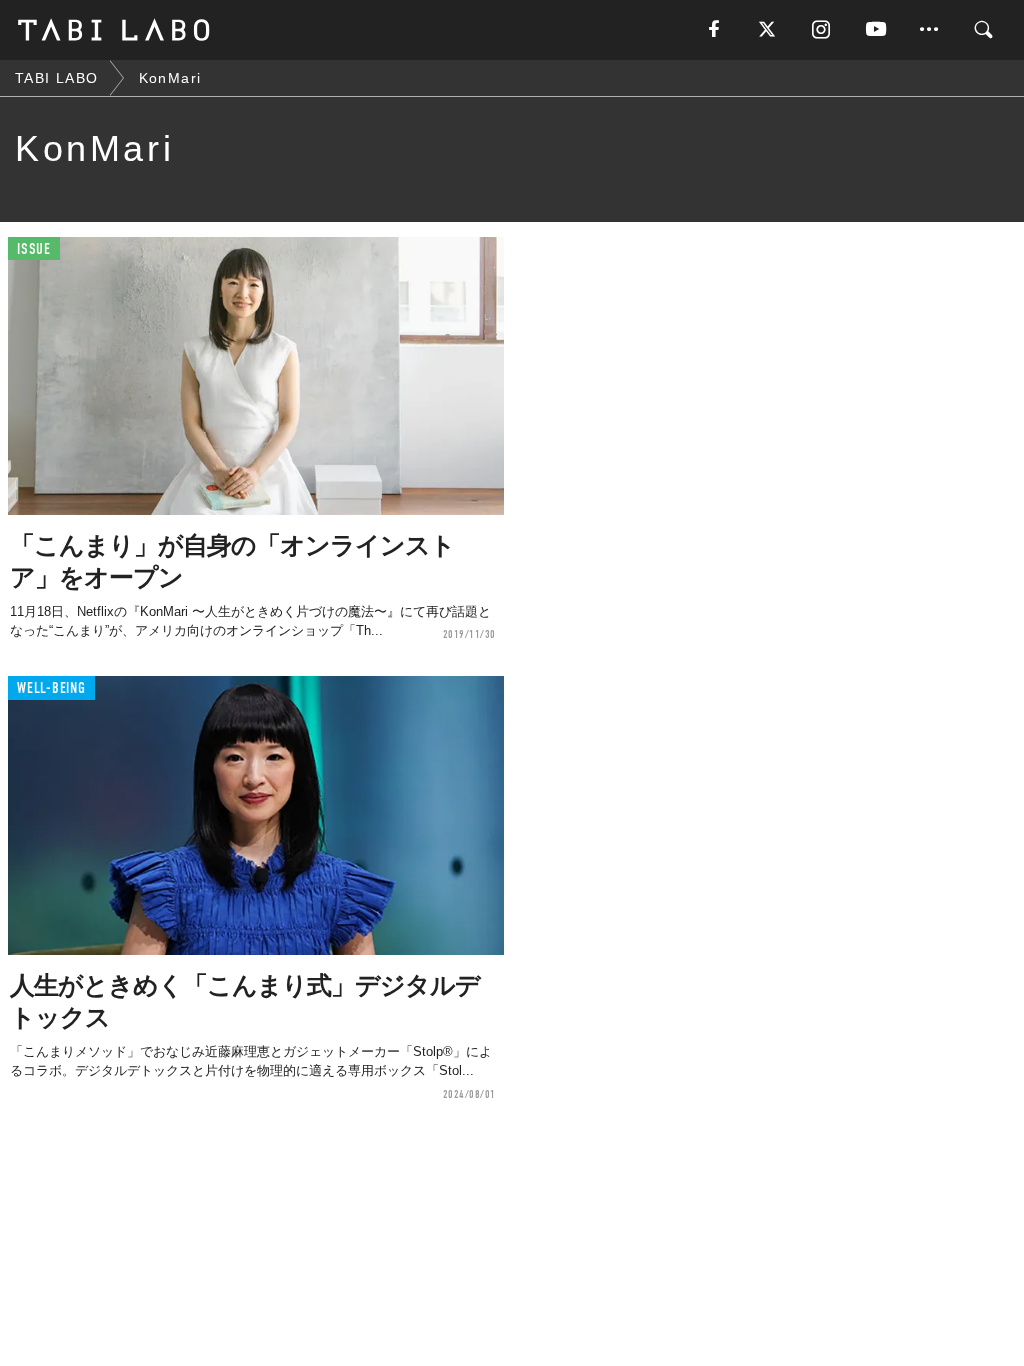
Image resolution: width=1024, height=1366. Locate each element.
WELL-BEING (51, 688)
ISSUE (34, 249)
